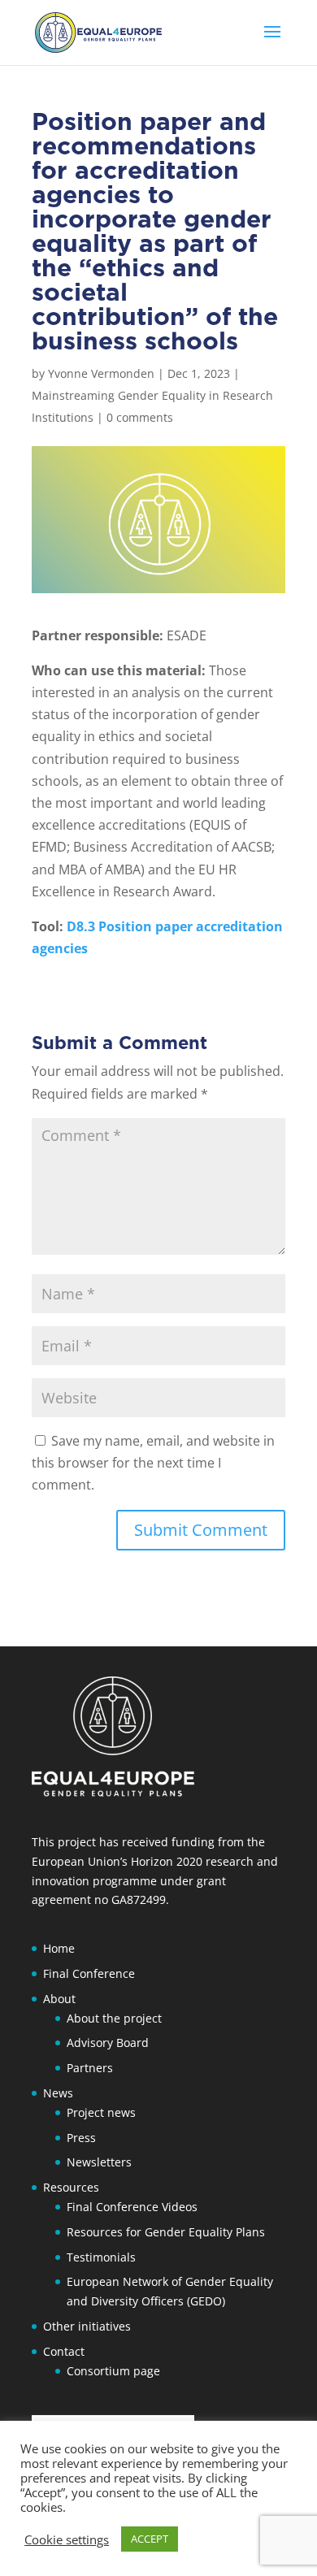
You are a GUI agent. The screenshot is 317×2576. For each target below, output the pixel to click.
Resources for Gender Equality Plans (166, 2232)
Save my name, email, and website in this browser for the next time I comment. (153, 1463)
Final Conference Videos (132, 2207)
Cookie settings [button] (67, 2539)
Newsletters (99, 2162)
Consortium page (113, 2371)
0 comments (140, 417)
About (59, 1999)
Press (81, 2138)
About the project (114, 2018)
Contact (64, 2351)
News (58, 2093)
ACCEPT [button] (150, 2539)
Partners (90, 2068)
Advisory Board (108, 2043)
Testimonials (101, 2257)
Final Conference (89, 1973)
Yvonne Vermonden (101, 373)
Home (59, 1948)
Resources (71, 2187)
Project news (101, 2112)
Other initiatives (87, 2326)
